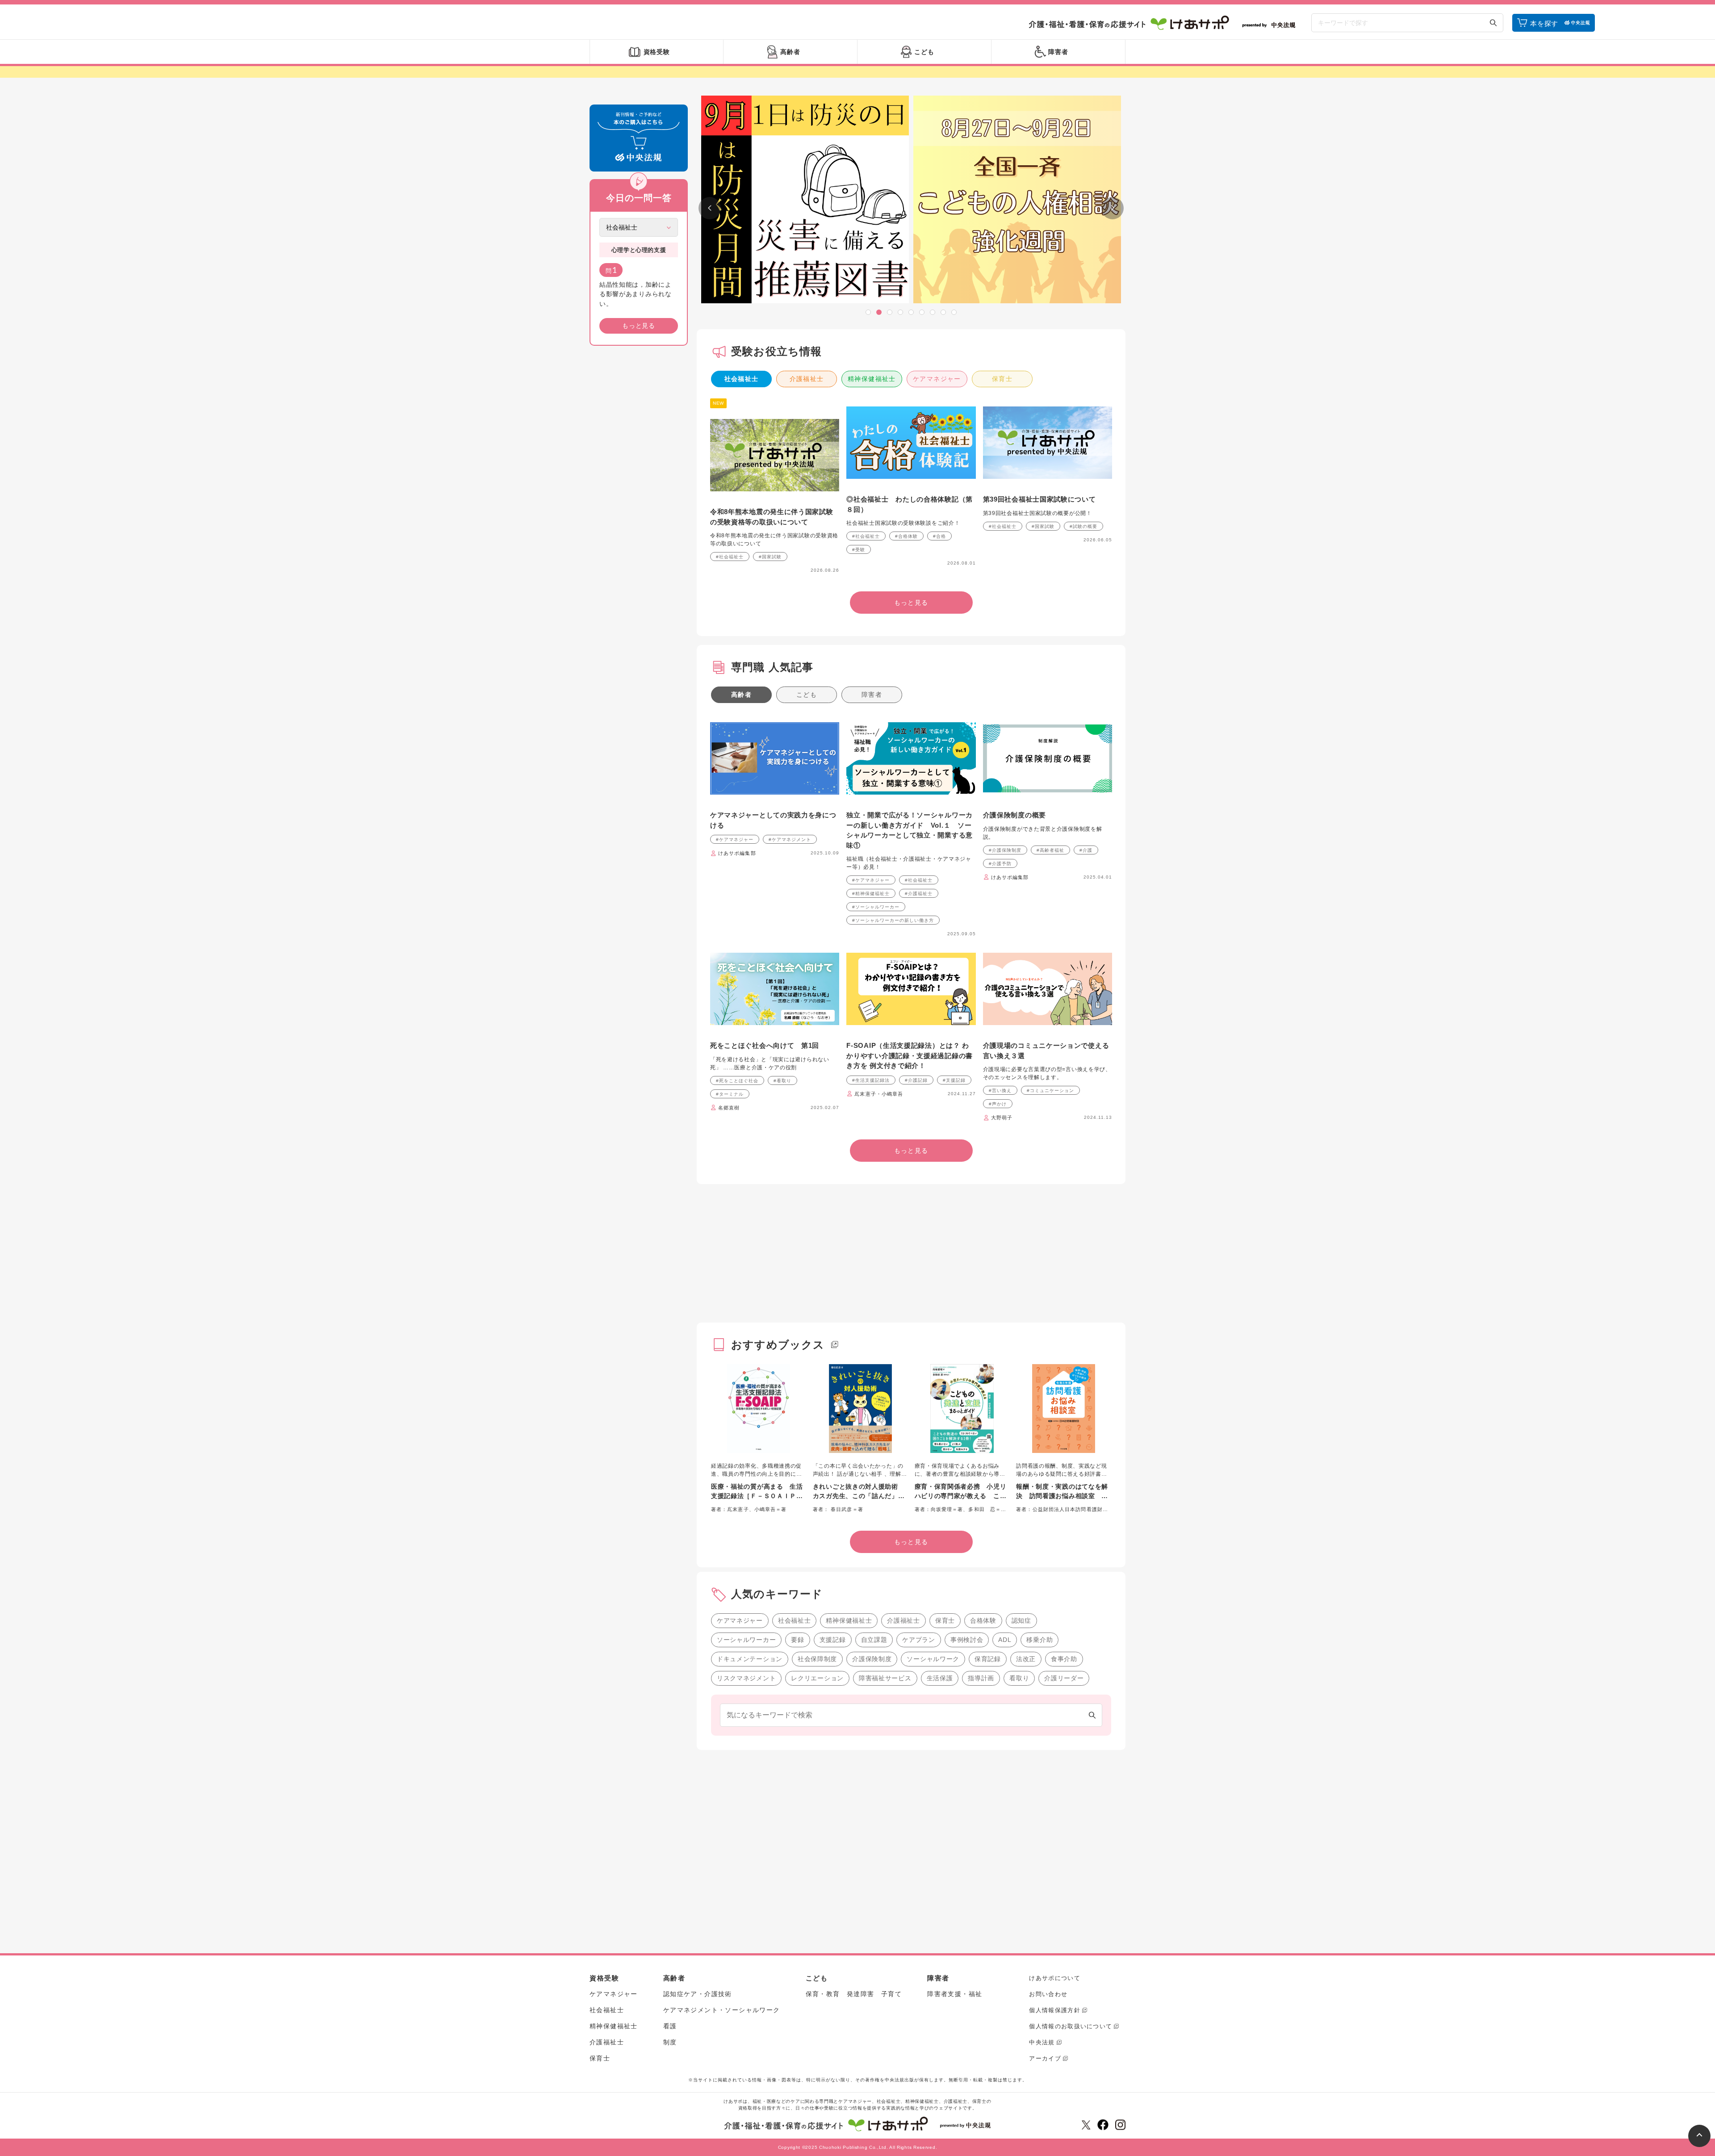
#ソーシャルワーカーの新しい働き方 (893, 920)
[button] (868, 312)
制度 (670, 2042)
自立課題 (874, 1640)
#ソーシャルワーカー (876, 907)
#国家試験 (770, 557)
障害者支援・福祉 (955, 1994)
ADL (1005, 1640)
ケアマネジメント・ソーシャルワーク (722, 2010)
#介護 (1086, 850)
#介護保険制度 (1005, 850)
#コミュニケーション (1050, 1091)
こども (807, 695)
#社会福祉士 (730, 557)
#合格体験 (906, 536)
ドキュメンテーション (750, 1659)
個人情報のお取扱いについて (1071, 2026)
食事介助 (1064, 1659)
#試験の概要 (1083, 526)
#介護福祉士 (919, 894)
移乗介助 (1039, 1640)
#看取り (782, 1081)
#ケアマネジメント (790, 839)
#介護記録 (916, 1080)
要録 (797, 1640)
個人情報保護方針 (1054, 2010)
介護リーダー (1064, 1678)
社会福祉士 (742, 379)
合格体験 (983, 1620)
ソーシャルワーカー (746, 1640)
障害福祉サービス (885, 1678)
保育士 (1002, 379)
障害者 (872, 695)
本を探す (1544, 23)
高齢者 (741, 695)
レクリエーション (817, 1678)
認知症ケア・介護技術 (698, 1994)
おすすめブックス (778, 1345)
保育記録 (988, 1659)
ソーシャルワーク (933, 1659)
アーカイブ (1045, 2058)
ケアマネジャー (937, 379)
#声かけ (998, 1104)
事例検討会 (967, 1640)
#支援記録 (954, 1080)
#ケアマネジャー (735, 839)
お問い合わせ (1048, 1994)
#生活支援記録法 (871, 1080)
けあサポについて (1054, 1978)
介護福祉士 (807, 379)
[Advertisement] (639, 489)
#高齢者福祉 (1050, 850)
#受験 (859, 550)
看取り (1019, 1678)
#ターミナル (730, 1094)
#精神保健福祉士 (871, 894)
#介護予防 (1000, 864)
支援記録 (833, 1640)
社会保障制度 (817, 1659)
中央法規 (1042, 2042)
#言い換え (1000, 1091)
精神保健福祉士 (872, 379)
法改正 (1026, 1659)
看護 (670, 2026)
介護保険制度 (872, 1659)
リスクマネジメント (746, 1678)
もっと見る (639, 326)
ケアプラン (919, 1640)
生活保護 (940, 1678)
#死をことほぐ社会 (737, 1081)
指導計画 (981, 1678)
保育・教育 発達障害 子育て (854, 1994)
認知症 (1021, 1620)
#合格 (939, 536)
